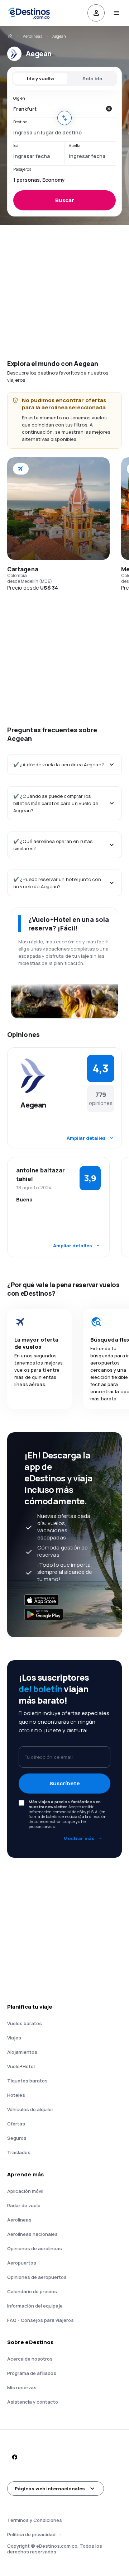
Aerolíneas (33, 36)
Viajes (14, 2038)
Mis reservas (22, 2387)
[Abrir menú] (116, 13)
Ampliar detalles (86, 1138)
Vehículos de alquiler (30, 2109)
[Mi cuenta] (96, 13)
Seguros (17, 2138)
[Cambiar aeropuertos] (64, 118)
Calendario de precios (32, 2291)
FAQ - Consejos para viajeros (40, 2320)
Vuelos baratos (25, 2023)
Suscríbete (65, 1783)
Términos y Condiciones (35, 2520)
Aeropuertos (22, 2263)
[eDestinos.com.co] (10, 36)
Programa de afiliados (32, 2373)
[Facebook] (14, 2457)
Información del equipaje (35, 2306)
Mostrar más (79, 1838)
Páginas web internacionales (50, 2489)
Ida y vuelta (40, 78)
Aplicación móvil (25, 2191)
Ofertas (16, 2124)
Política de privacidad (31, 2534)
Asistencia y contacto (33, 2402)
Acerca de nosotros (30, 2359)
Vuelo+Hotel (21, 2066)
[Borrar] (109, 109)
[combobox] (57, 109)
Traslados (19, 2152)
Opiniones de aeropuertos (37, 2277)
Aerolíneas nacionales (32, 2234)
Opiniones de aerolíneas (35, 2248)
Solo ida (92, 78)
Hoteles (16, 2095)
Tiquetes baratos (27, 2081)
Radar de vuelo (24, 2205)
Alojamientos (22, 2052)
